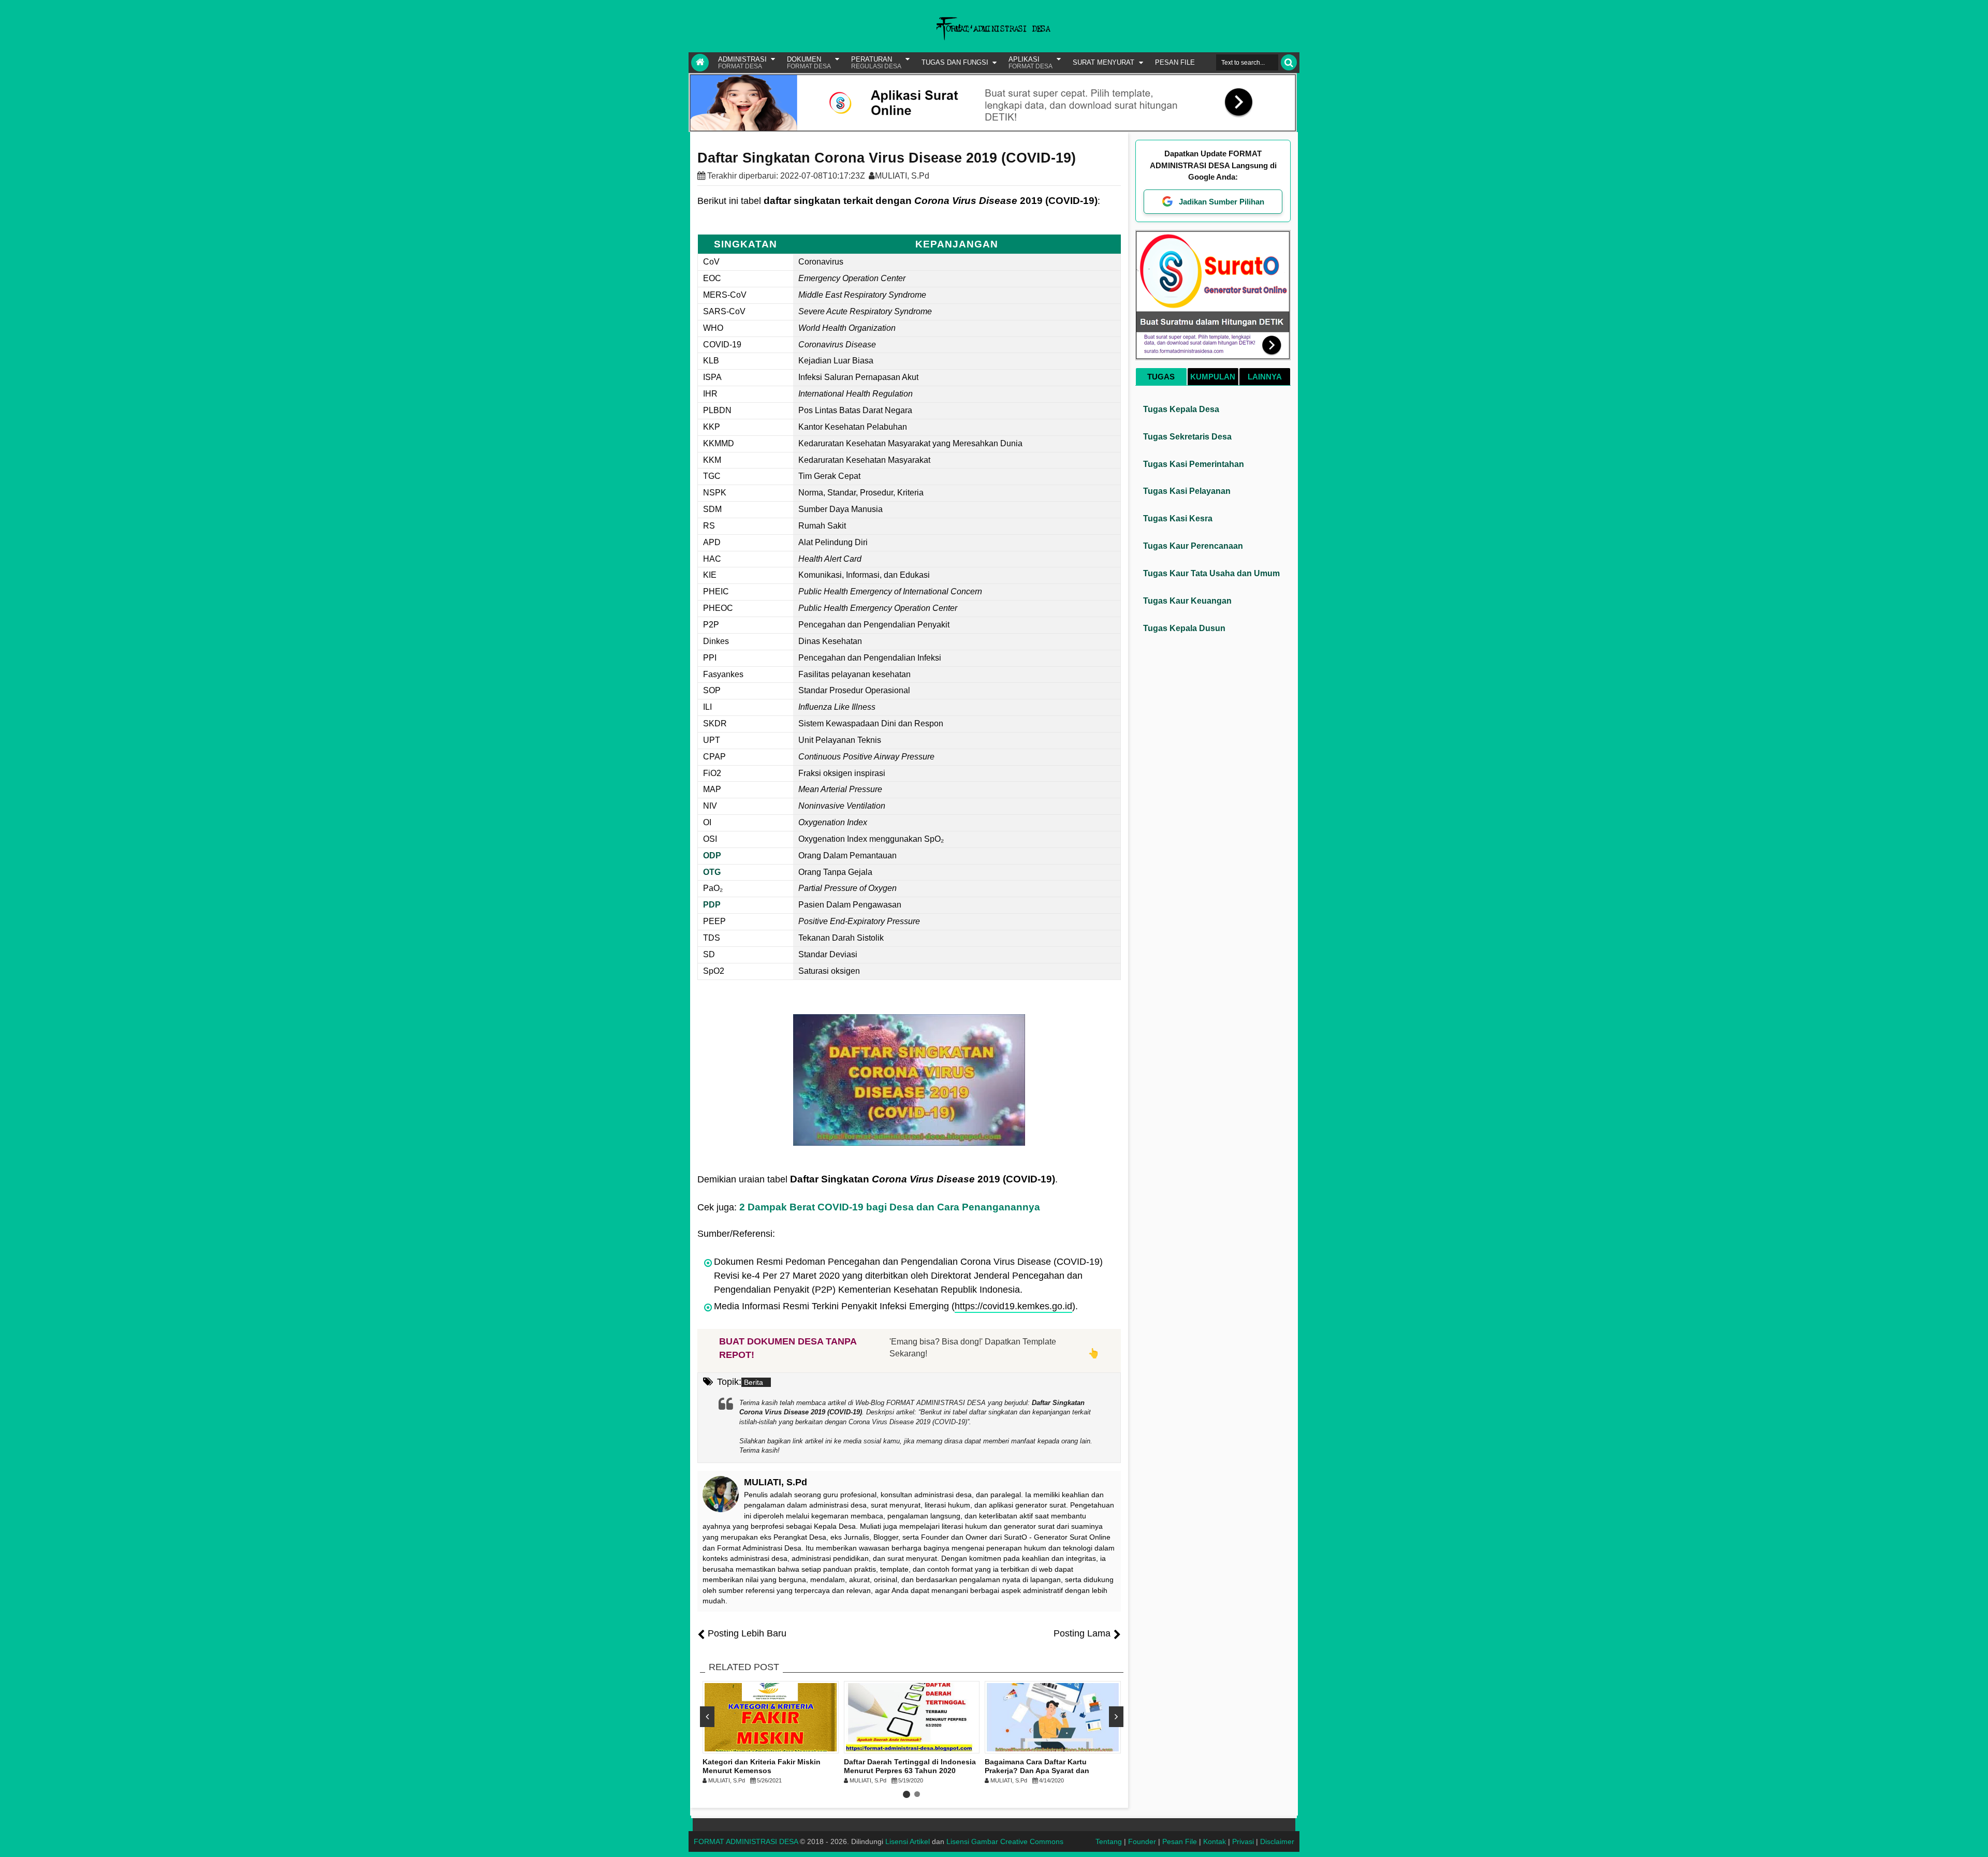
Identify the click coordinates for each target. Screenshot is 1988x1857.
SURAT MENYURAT (1103, 62)
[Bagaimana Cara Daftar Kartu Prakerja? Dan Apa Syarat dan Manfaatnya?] (1053, 1717)
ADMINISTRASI (742, 63)
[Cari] (1289, 62)
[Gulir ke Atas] (1975, 1839)
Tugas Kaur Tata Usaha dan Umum (1211, 573)
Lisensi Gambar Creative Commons (1005, 1841)
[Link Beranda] (700, 63)
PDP (712, 905)
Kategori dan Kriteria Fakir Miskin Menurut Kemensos (762, 1766)
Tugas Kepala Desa (1181, 409)
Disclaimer (1277, 1841)
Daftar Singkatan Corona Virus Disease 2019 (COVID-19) (887, 158)
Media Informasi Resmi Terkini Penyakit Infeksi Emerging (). (896, 1306)
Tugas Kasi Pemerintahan (1194, 464)
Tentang (1109, 1841)
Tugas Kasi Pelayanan (1187, 491)
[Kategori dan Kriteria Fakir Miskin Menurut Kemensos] (771, 1717)
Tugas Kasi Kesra (1178, 518)
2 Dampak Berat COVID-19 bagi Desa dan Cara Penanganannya (890, 1207)
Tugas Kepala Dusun (1184, 628)
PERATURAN (876, 63)
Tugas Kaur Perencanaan (1193, 546)
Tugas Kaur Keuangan (1187, 601)
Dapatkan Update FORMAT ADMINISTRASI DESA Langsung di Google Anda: (1213, 165)
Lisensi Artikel (908, 1841)
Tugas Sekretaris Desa (1187, 437)
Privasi (1243, 1841)
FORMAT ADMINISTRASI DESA (746, 1841)
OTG (712, 872)
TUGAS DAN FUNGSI (955, 62)
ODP (712, 856)
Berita (754, 1382)
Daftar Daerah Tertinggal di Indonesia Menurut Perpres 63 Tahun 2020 (910, 1766)
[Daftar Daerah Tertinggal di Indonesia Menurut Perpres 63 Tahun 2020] (912, 1717)
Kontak (1215, 1841)
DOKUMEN (809, 63)
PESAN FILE (1175, 62)
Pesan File (1180, 1841)
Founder (1142, 1841)
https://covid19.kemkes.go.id (1013, 1306)
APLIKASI (1030, 63)
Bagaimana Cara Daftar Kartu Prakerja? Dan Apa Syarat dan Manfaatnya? (1037, 1771)
